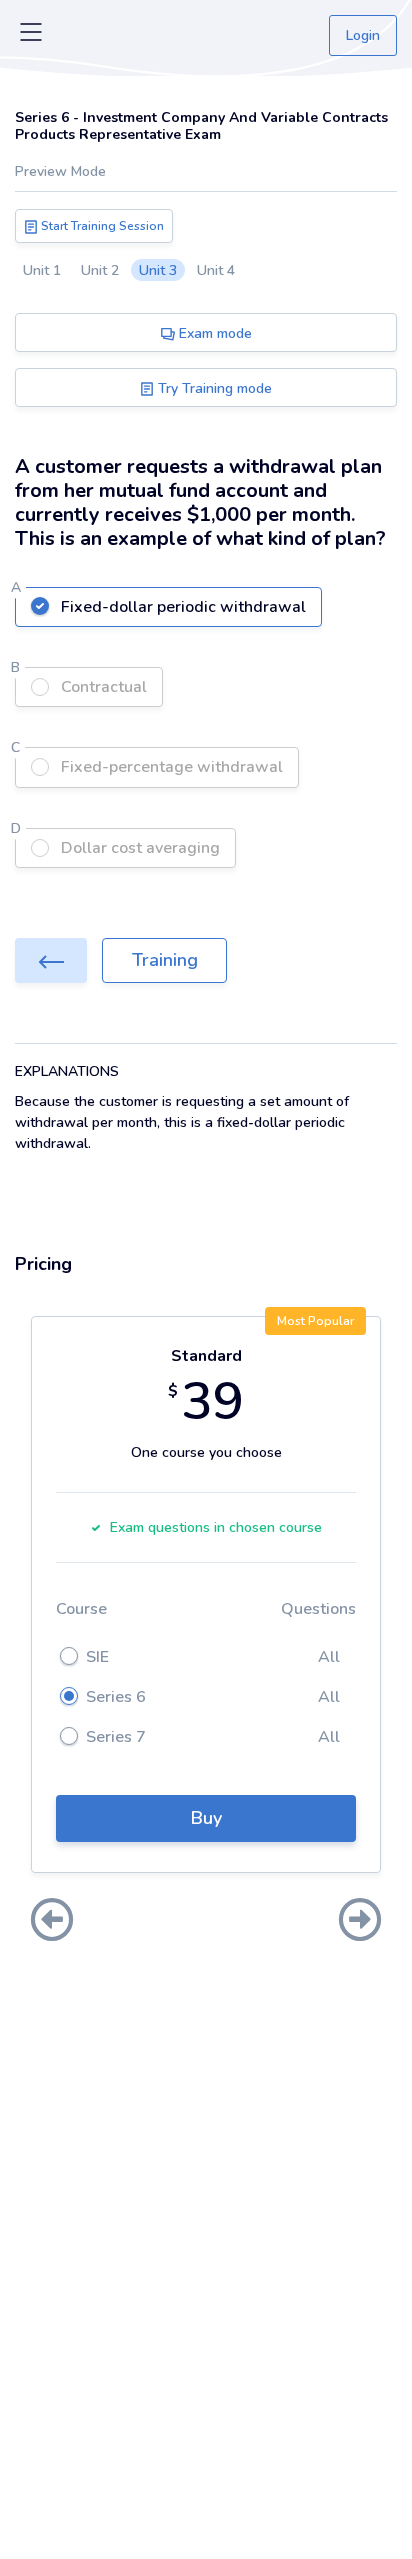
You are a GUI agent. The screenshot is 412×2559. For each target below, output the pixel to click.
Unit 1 (42, 270)
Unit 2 (100, 270)
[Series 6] (51, 960)
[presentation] (52, 1922)
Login (363, 35)
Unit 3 (158, 270)
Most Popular (315, 1321)
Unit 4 (216, 270)
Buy (206, 1818)
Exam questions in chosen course (216, 1527)
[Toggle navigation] (31, 36)
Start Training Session (101, 226)
